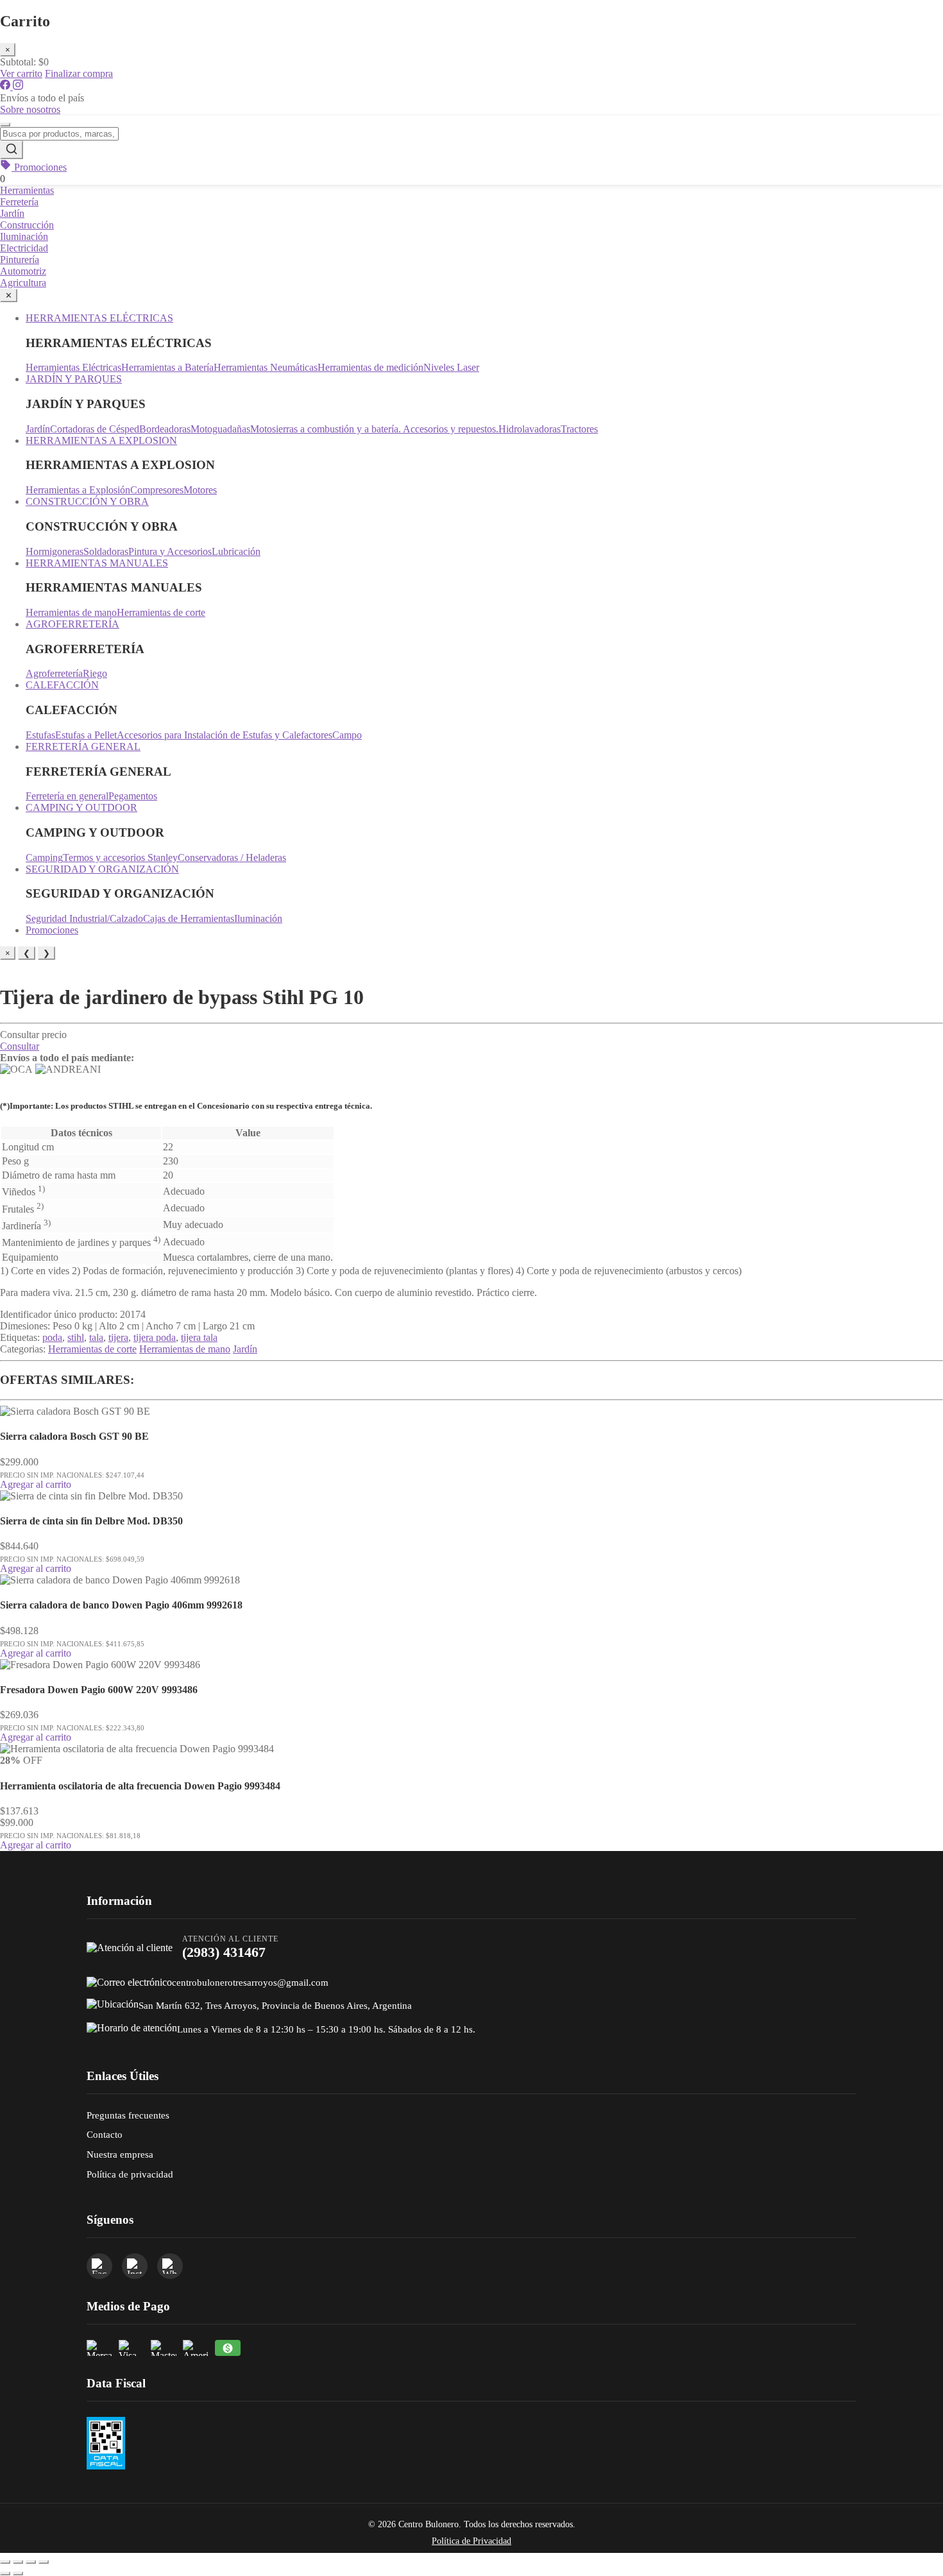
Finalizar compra (79, 73)
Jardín (12, 213)
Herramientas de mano (185, 1349)
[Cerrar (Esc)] (44, 2562)
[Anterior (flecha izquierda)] (5, 2573)
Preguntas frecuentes (128, 2115)
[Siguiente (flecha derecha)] (18, 2573)
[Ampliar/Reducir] (5, 2562)
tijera (118, 1337)
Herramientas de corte (92, 1349)
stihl (76, 1337)
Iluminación (24, 236)
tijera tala (199, 1337)
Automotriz (23, 271)
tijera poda (155, 1337)
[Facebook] (6, 86)
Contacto (105, 2134)
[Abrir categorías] (5, 124)
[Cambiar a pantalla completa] (18, 2562)
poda (52, 1337)
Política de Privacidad (471, 2541)
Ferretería (19, 202)
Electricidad (24, 248)
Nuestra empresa (120, 2154)
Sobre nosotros (30, 109)
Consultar (20, 1046)
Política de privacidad (130, 2174)
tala (96, 1337)
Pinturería (20, 260)
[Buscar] (12, 150)
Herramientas (27, 190)
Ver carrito (21, 73)
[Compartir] (31, 2562)
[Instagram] (18, 86)
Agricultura (23, 283)
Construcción (27, 225)
